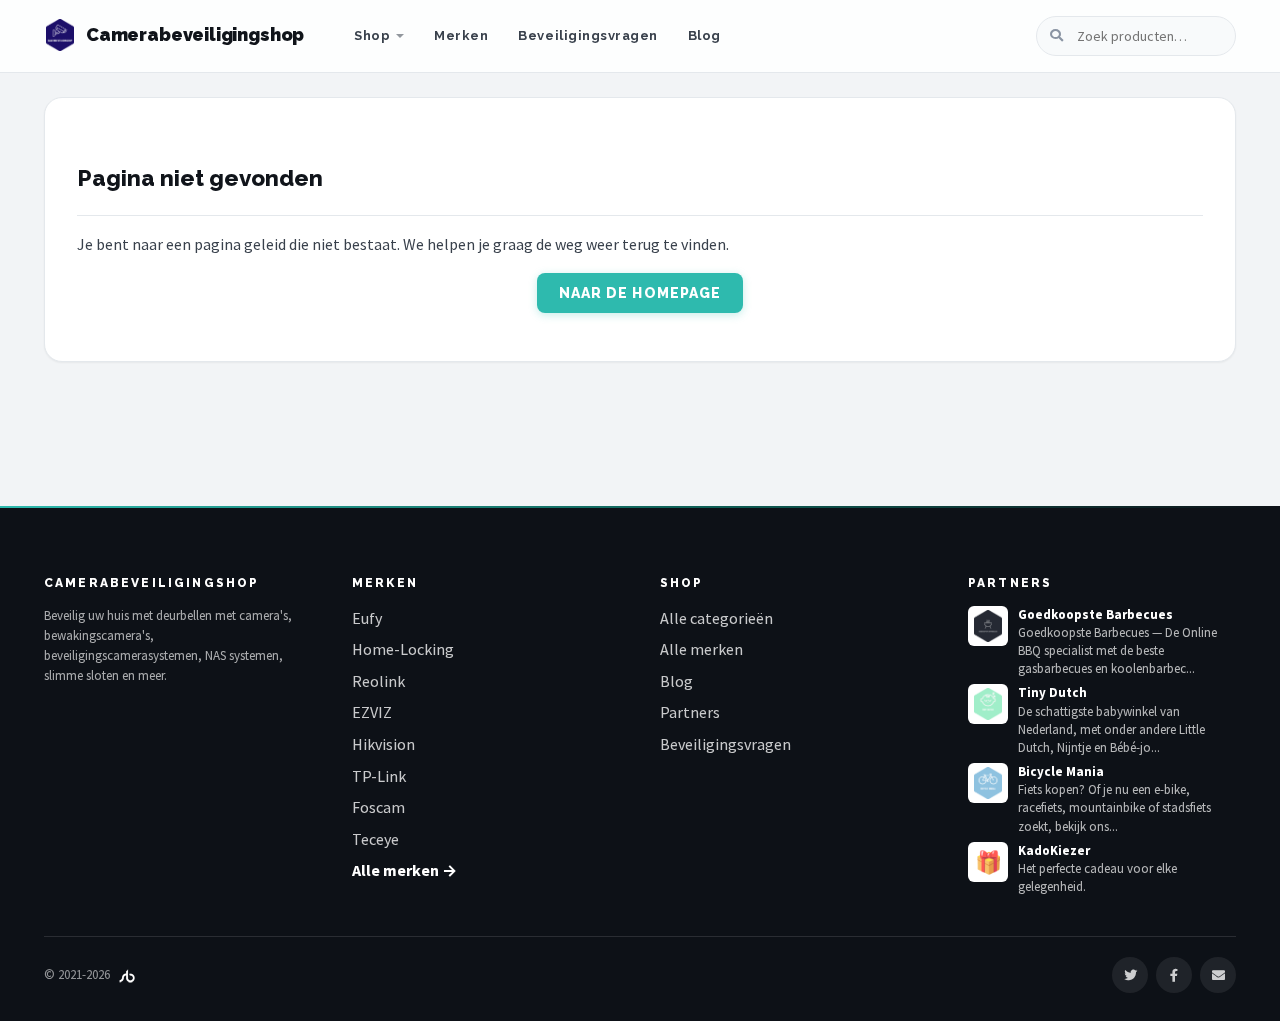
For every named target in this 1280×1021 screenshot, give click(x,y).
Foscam (378, 807)
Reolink (378, 681)
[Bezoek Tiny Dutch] (988, 704)
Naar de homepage (640, 293)
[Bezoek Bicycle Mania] (988, 783)
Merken (461, 35)
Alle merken (701, 649)
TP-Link (379, 776)
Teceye (375, 839)
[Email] (1218, 975)
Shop (372, 35)
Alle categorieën (716, 618)
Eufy (367, 618)
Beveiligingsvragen (587, 35)
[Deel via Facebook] (1174, 975)
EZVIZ (372, 712)
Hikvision (383, 744)
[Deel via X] (1130, 975)
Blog (704, 35)
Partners (690, 712)
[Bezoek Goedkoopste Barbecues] (988, 626)
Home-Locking (403, 649)
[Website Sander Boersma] (127, 974)
